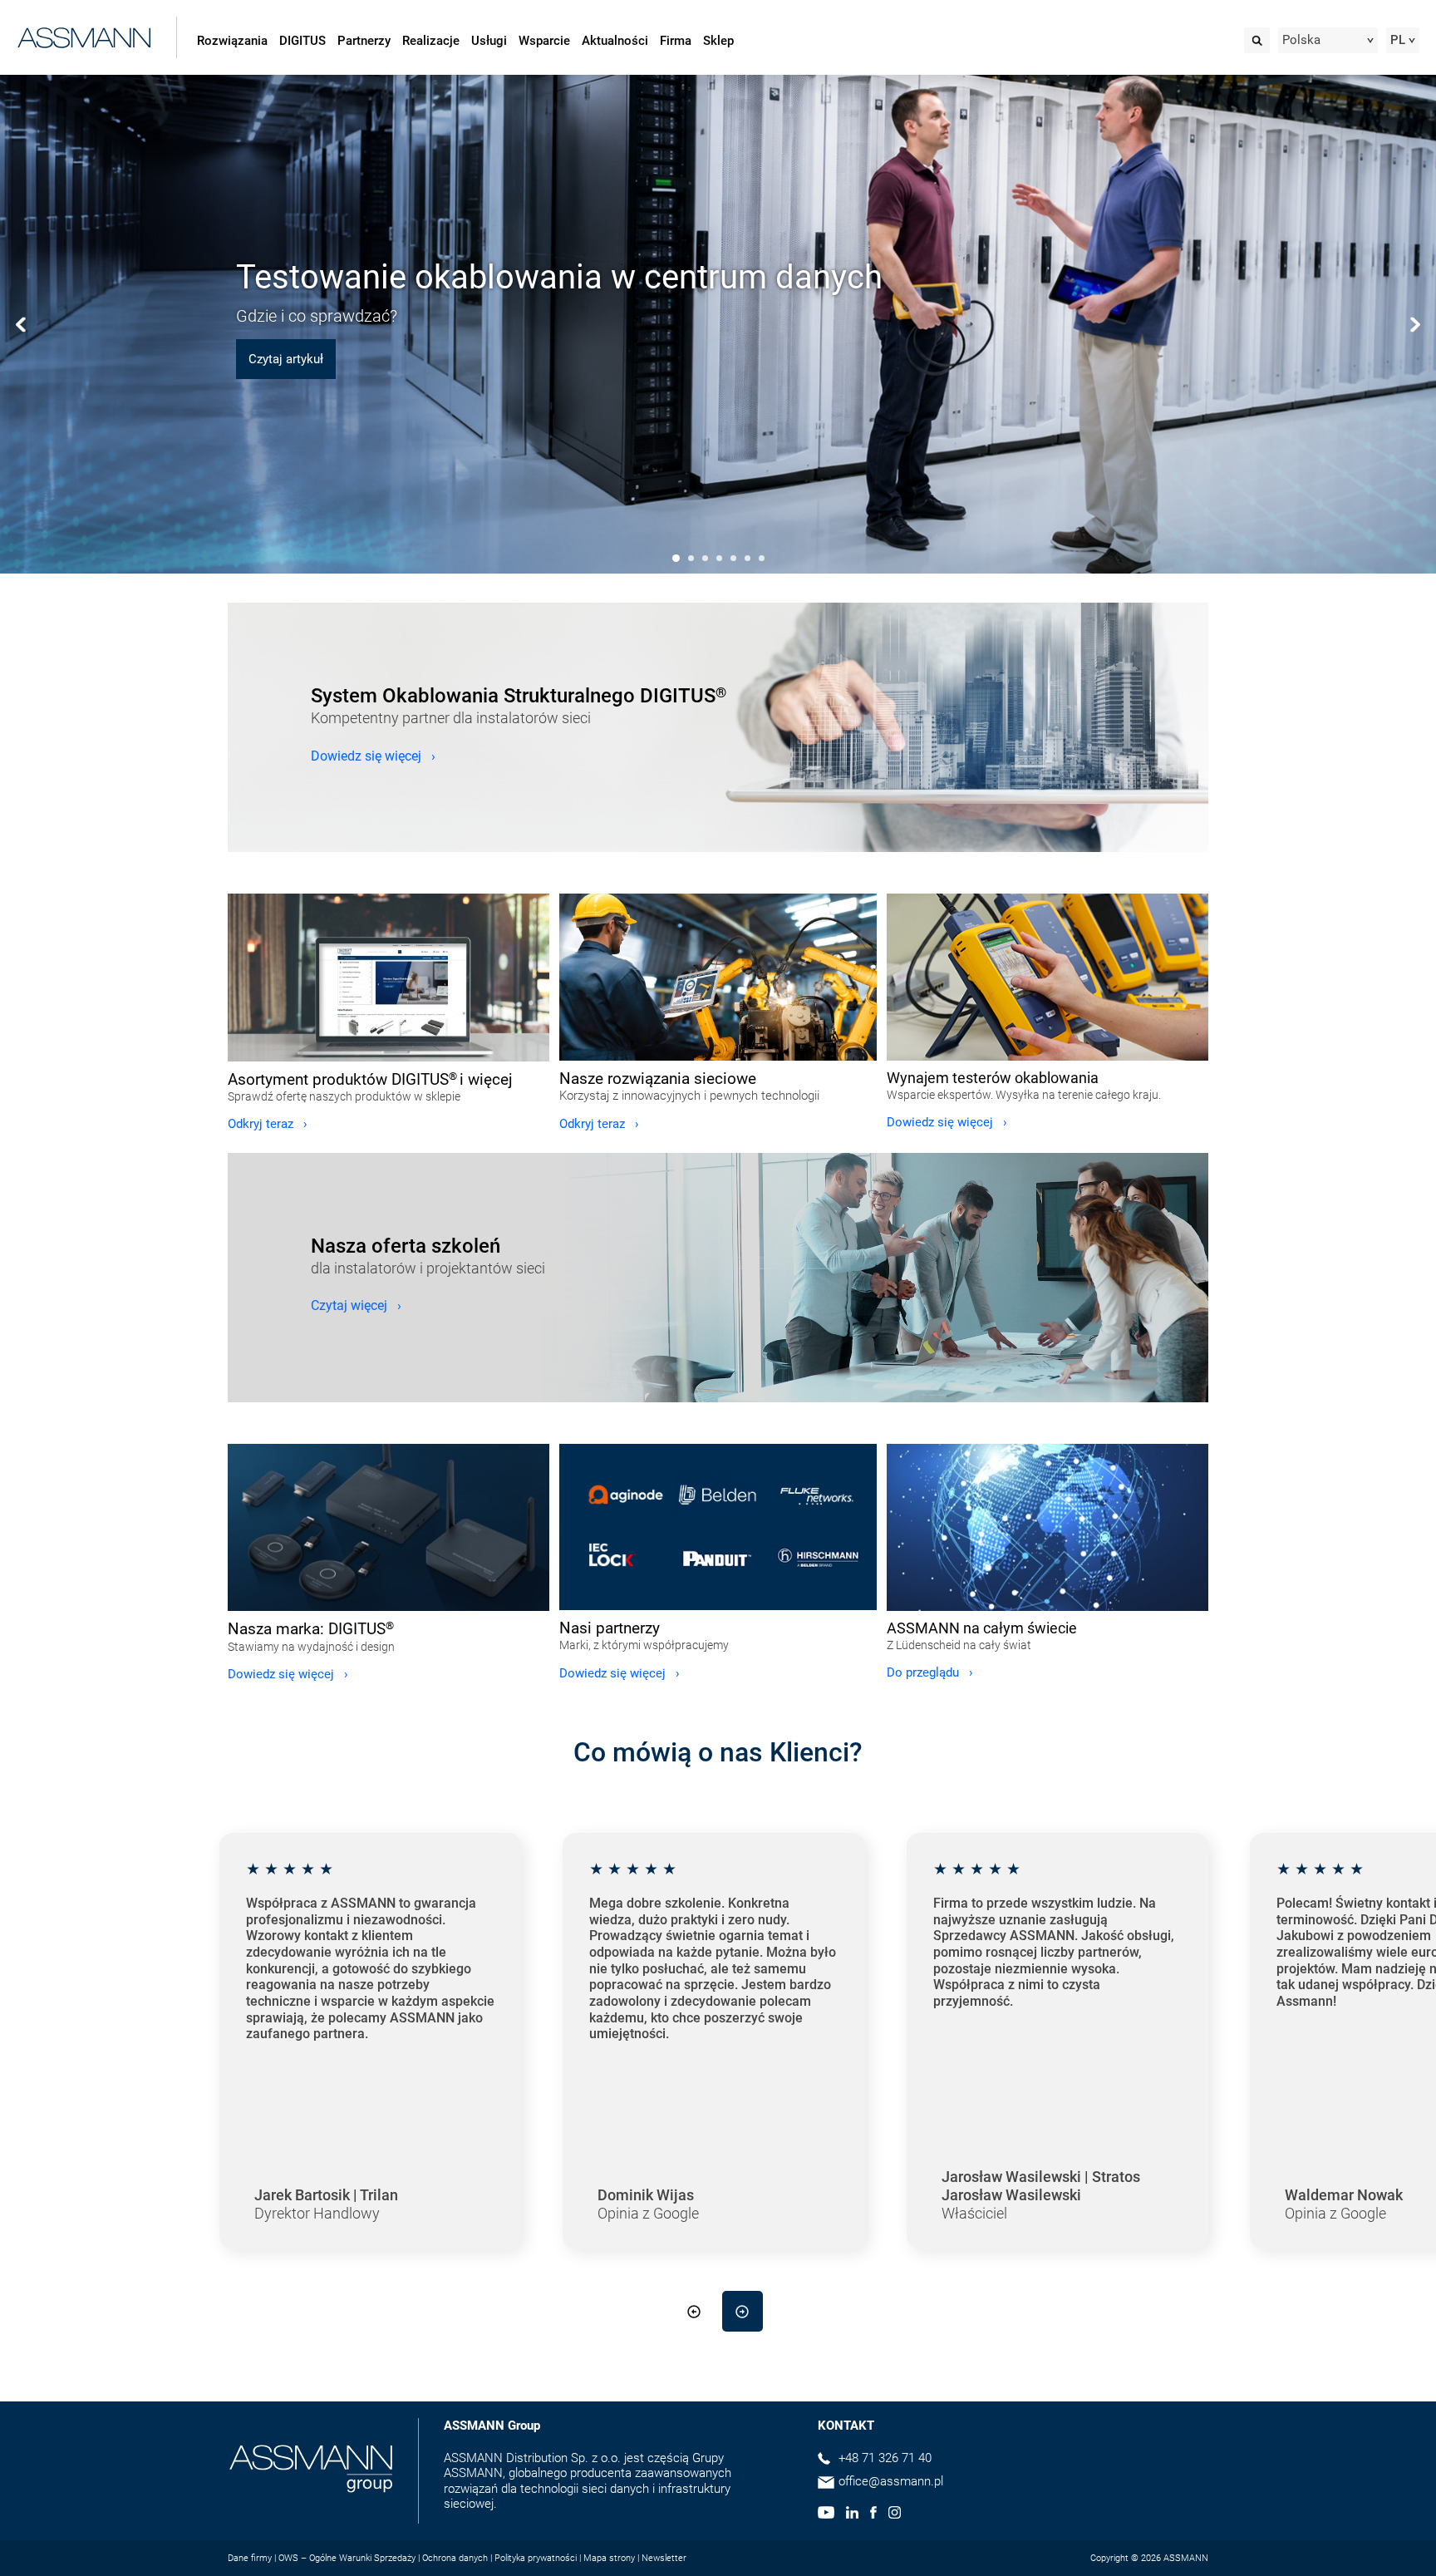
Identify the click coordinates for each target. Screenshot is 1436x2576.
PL (1398, 40)
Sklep (718, 41)
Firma (676, 41)
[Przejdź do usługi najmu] (1047, 977)
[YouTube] (826, 2514)
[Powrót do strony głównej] (84, 34)
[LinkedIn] (852, 2514)
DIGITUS (302, 41)
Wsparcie (544, 41)
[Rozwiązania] (718, 977)
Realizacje (431, 41)
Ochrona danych (455, 2558)
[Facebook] (873, 2514)
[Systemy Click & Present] (389, 1528)
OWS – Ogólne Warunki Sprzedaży (347, 2558)
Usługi (489, 41)
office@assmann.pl (891, 2481)
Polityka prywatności (536, 2558)
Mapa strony (609, 2558)
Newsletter (664, 2558)
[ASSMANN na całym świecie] (1047, 1527)
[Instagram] (895, 2514)
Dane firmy (250, 2558)
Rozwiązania (232, 41)
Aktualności (615, 41)
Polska (1301, 40)
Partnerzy (364, 41)
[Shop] (389, 978)
